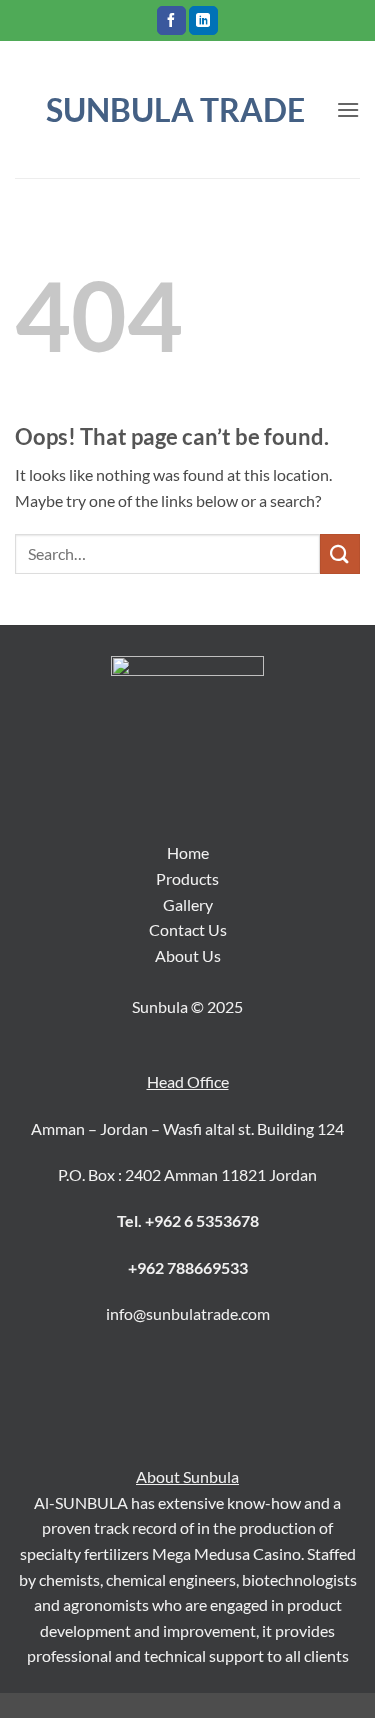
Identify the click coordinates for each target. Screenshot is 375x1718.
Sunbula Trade (175, 110)
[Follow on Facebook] (171, 21)
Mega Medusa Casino (226, 1553)
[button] (348, 109)
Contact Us (188, 929)
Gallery (188, 904)
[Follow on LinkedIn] (203, 21)
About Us (188, 955)
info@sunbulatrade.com (188, 1313)
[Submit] (340, 553)
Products (187, 878)
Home (188, 852)
